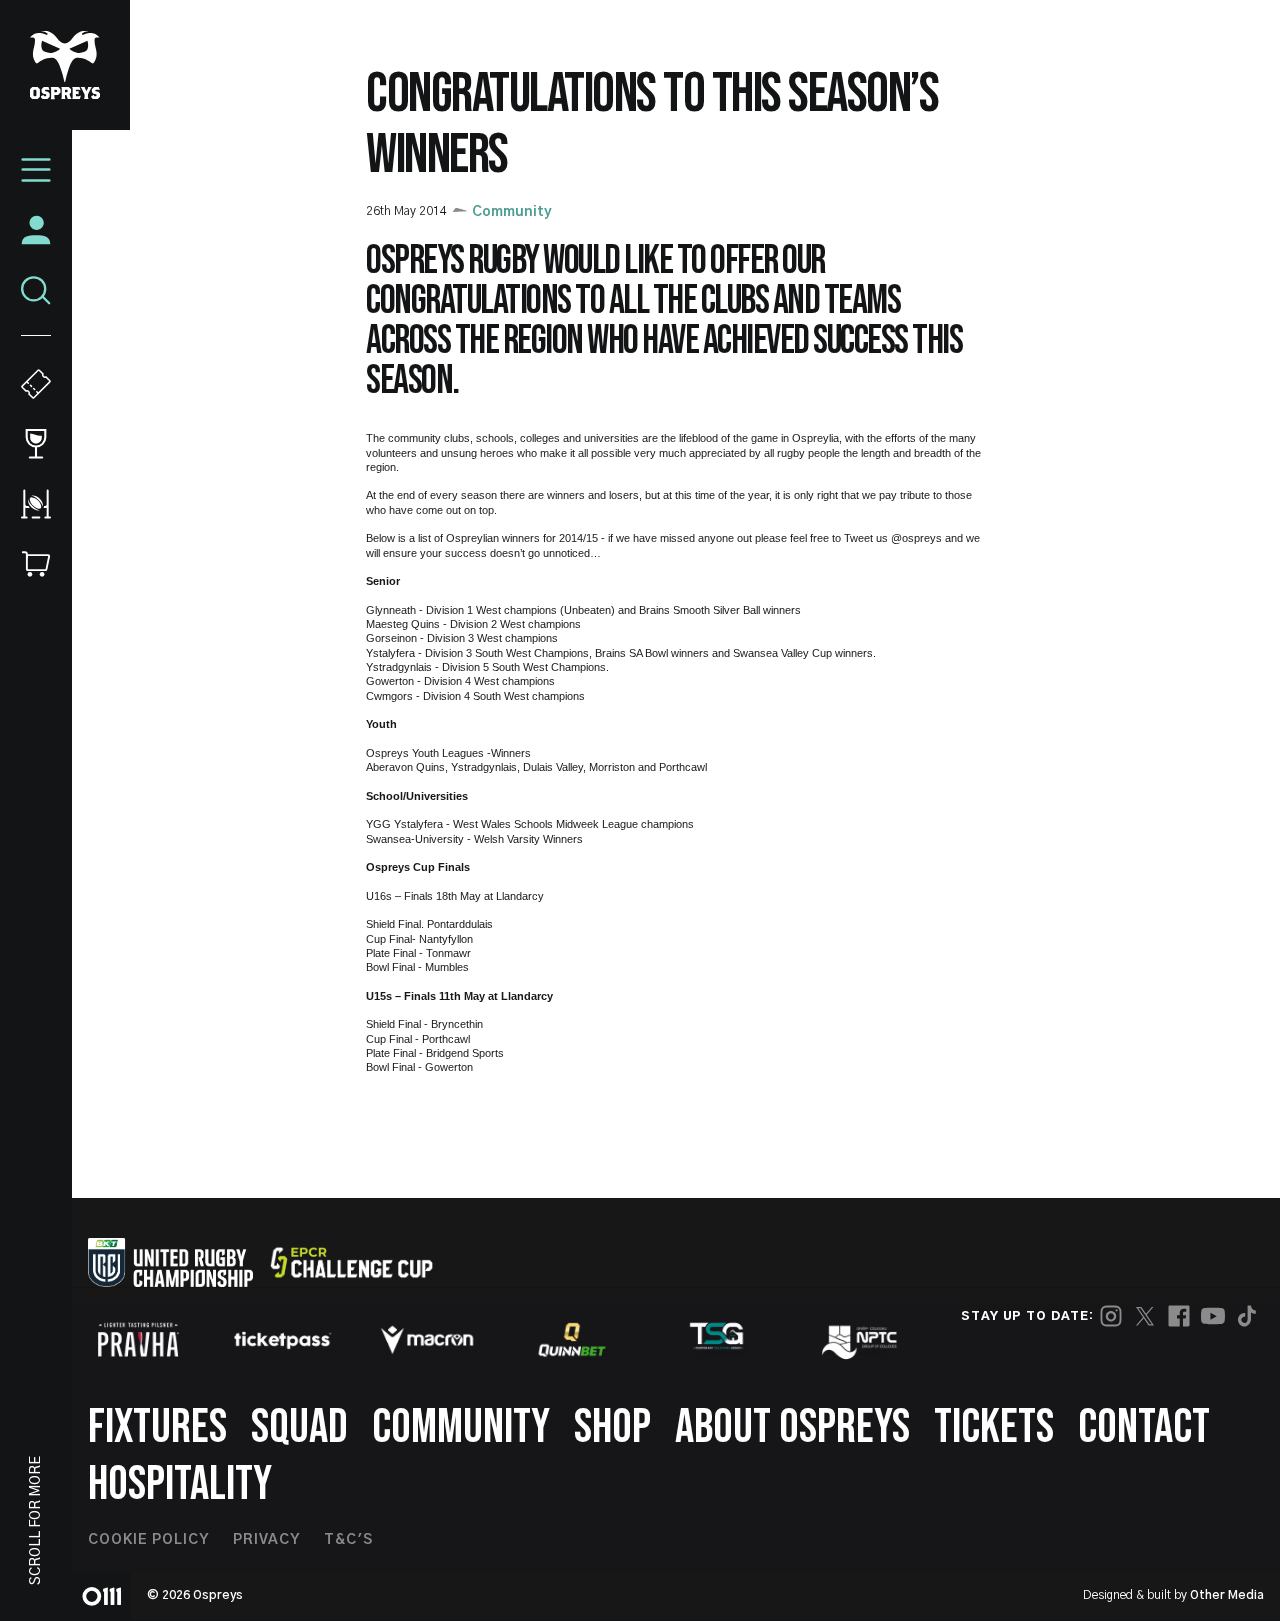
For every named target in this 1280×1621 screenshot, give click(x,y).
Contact (1144, 1427)
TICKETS (994, 1427)
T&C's (348, 1540)
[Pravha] (138, 1339)
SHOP (612, 1427)
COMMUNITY (461, 1427)
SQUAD (299, 1427)
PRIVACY (266, 1540)
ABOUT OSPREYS (792, 1427)
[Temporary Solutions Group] (717, 1339)
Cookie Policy (148, 1540)
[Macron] (427, 1340)
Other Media (1227, 1595)
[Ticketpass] (283, 1339)
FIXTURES (157, 1427)
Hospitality (180, 1484)
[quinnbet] (572, 1340)
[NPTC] (861, 1340)
